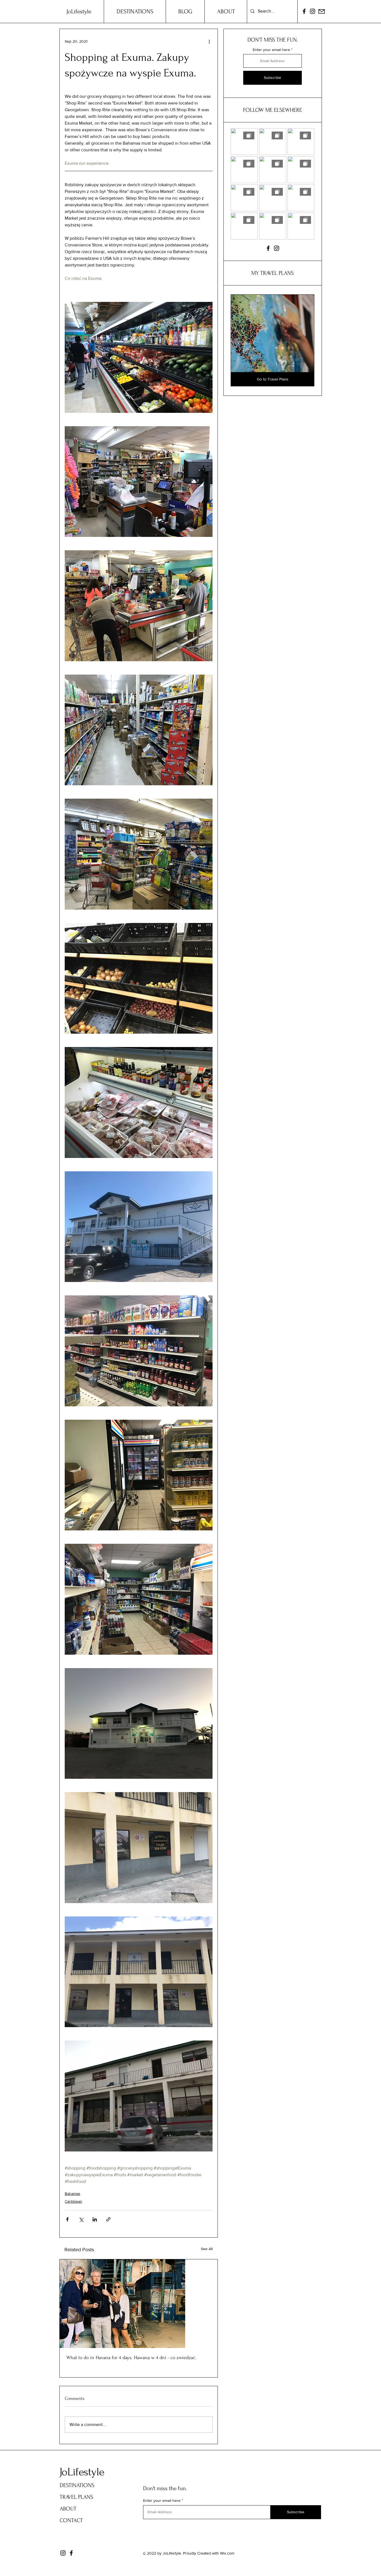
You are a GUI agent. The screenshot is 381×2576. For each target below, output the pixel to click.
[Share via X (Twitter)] (81, 2219)
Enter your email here (271, 50)
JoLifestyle (82, 2472)
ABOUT (68, 2509)
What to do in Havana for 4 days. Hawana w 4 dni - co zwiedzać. (131, 2358)
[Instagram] (313, 11)
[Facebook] (304, 11)
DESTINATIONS (77, 2485)
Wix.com (227, 2553)
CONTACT (71, 2520)
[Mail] (322, 11)
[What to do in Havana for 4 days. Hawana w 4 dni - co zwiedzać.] (139, 2304)
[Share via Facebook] (67, 2219)
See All (207, 2249)
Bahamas (73, 2194)
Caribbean (73, 2201)
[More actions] (209, 41)
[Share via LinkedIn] (95, 2219)
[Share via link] (108, 2219)
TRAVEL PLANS (76, 2497)
